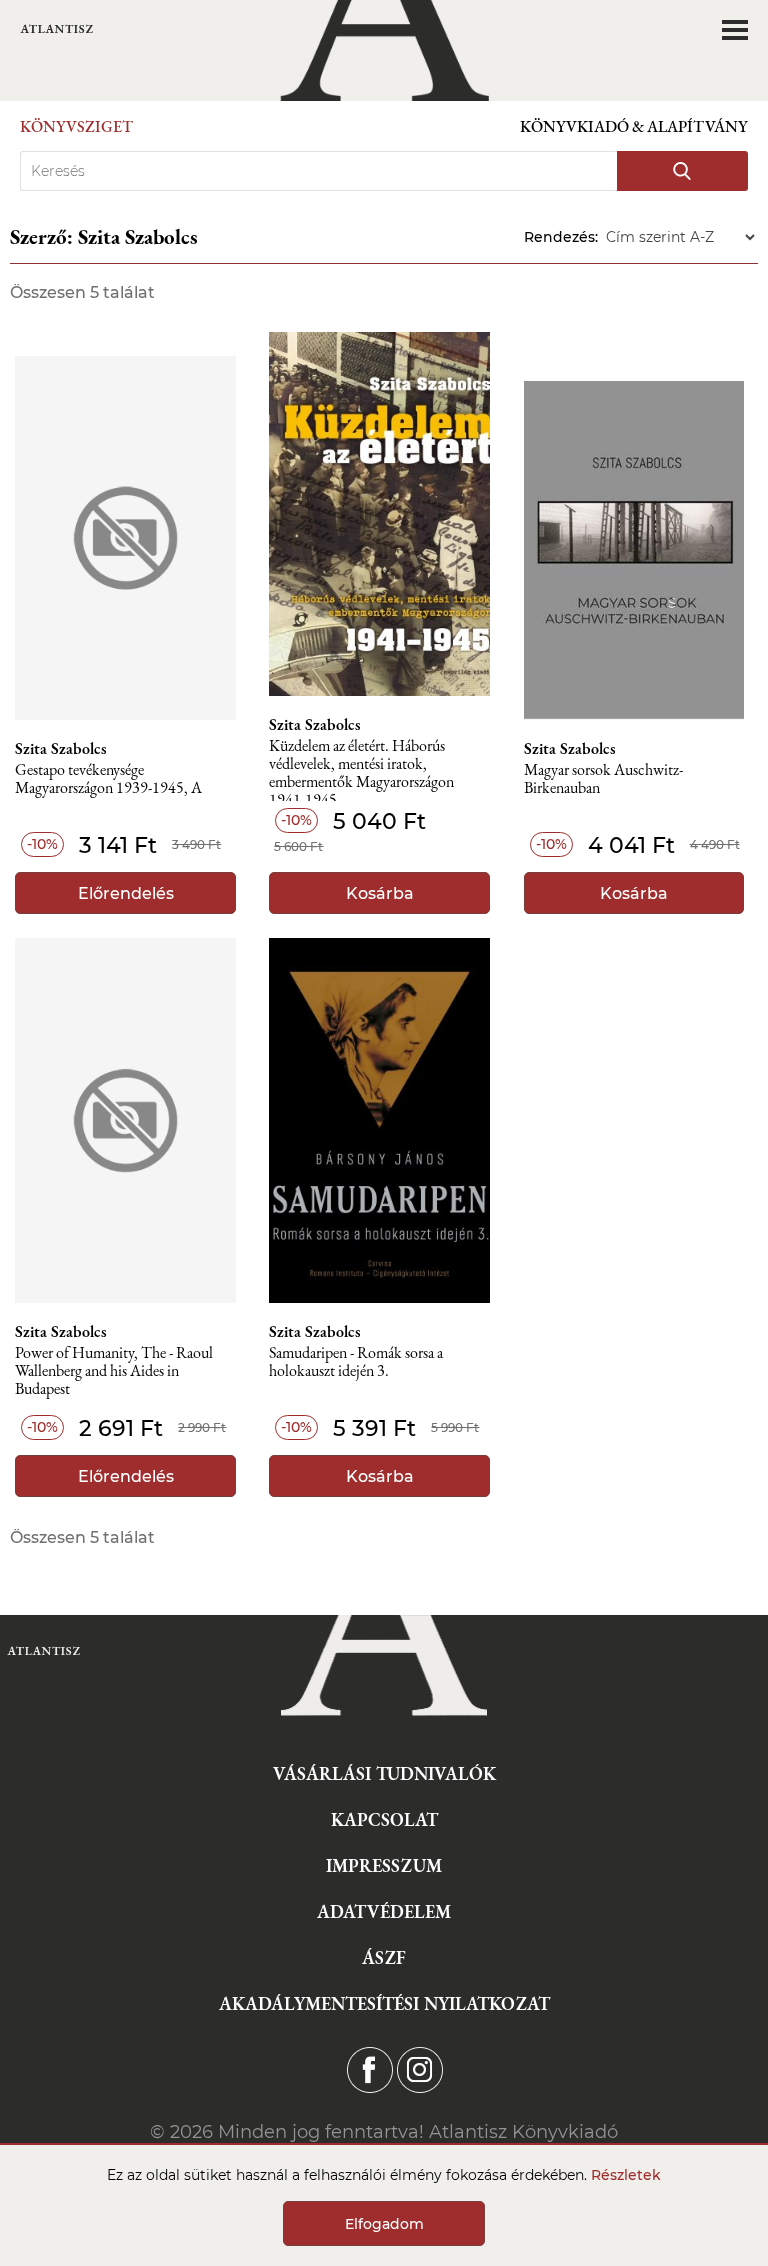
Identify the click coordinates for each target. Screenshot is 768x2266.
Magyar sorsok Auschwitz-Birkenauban (603, 779)
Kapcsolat (384, 1819)
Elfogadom (384, 2224)
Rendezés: (561, 237)
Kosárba (380, 893)
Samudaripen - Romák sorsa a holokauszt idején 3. (356, 1362)
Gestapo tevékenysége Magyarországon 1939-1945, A (108, 779)
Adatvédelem (384, 1911)
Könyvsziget (76, 126)
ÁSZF (384, 1957)
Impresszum (384, 1865)
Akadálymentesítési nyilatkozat (384, 2003)
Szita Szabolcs (61, 749)
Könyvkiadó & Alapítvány (634, 126)
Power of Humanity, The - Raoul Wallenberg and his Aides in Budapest (114, 1371)
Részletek (626, 2175)
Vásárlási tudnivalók (384, 1773)
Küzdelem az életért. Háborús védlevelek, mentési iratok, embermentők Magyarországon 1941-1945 (361, 769)
